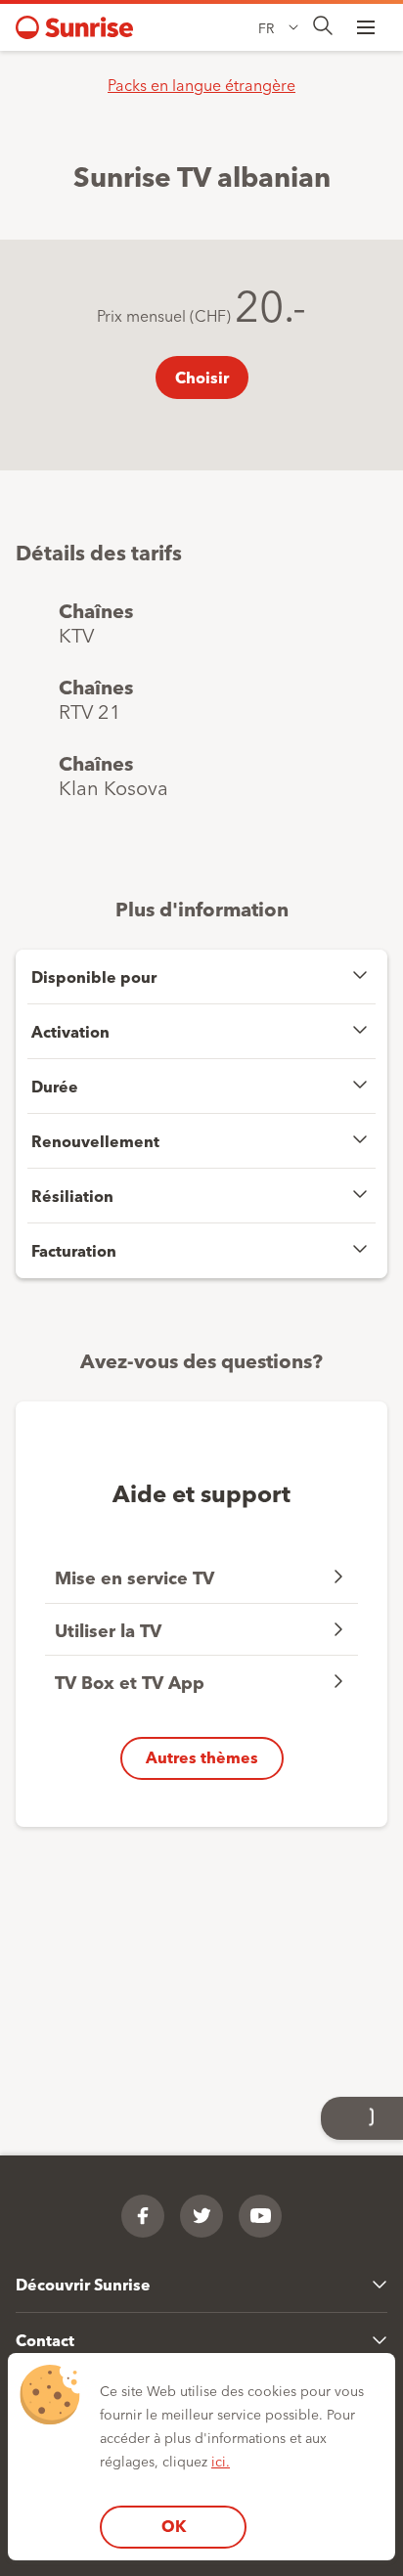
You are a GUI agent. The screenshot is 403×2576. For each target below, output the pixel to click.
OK (174, 2526)
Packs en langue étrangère (201, 84)
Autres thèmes (202, 1757)
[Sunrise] (74, 27)
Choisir (202, 377)
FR (266, 27)
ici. (221, 2461)
